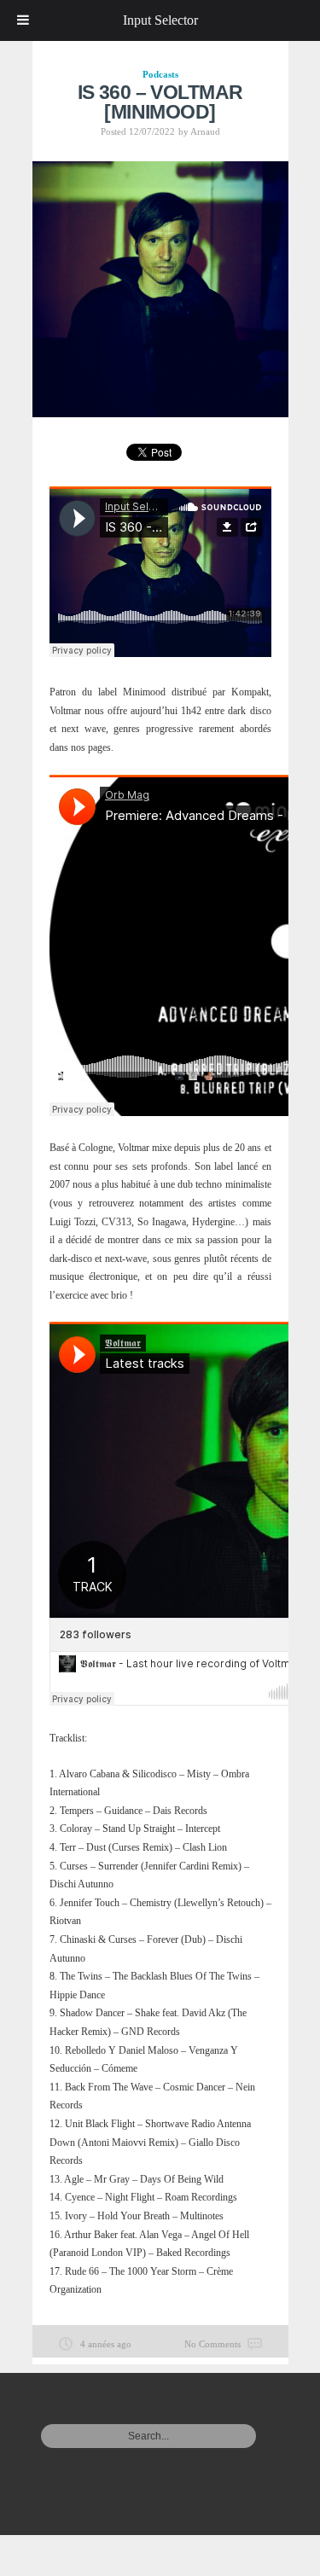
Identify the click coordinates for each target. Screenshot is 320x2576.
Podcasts (160, 74)
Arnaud (205, 131)
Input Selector (160, 20)
